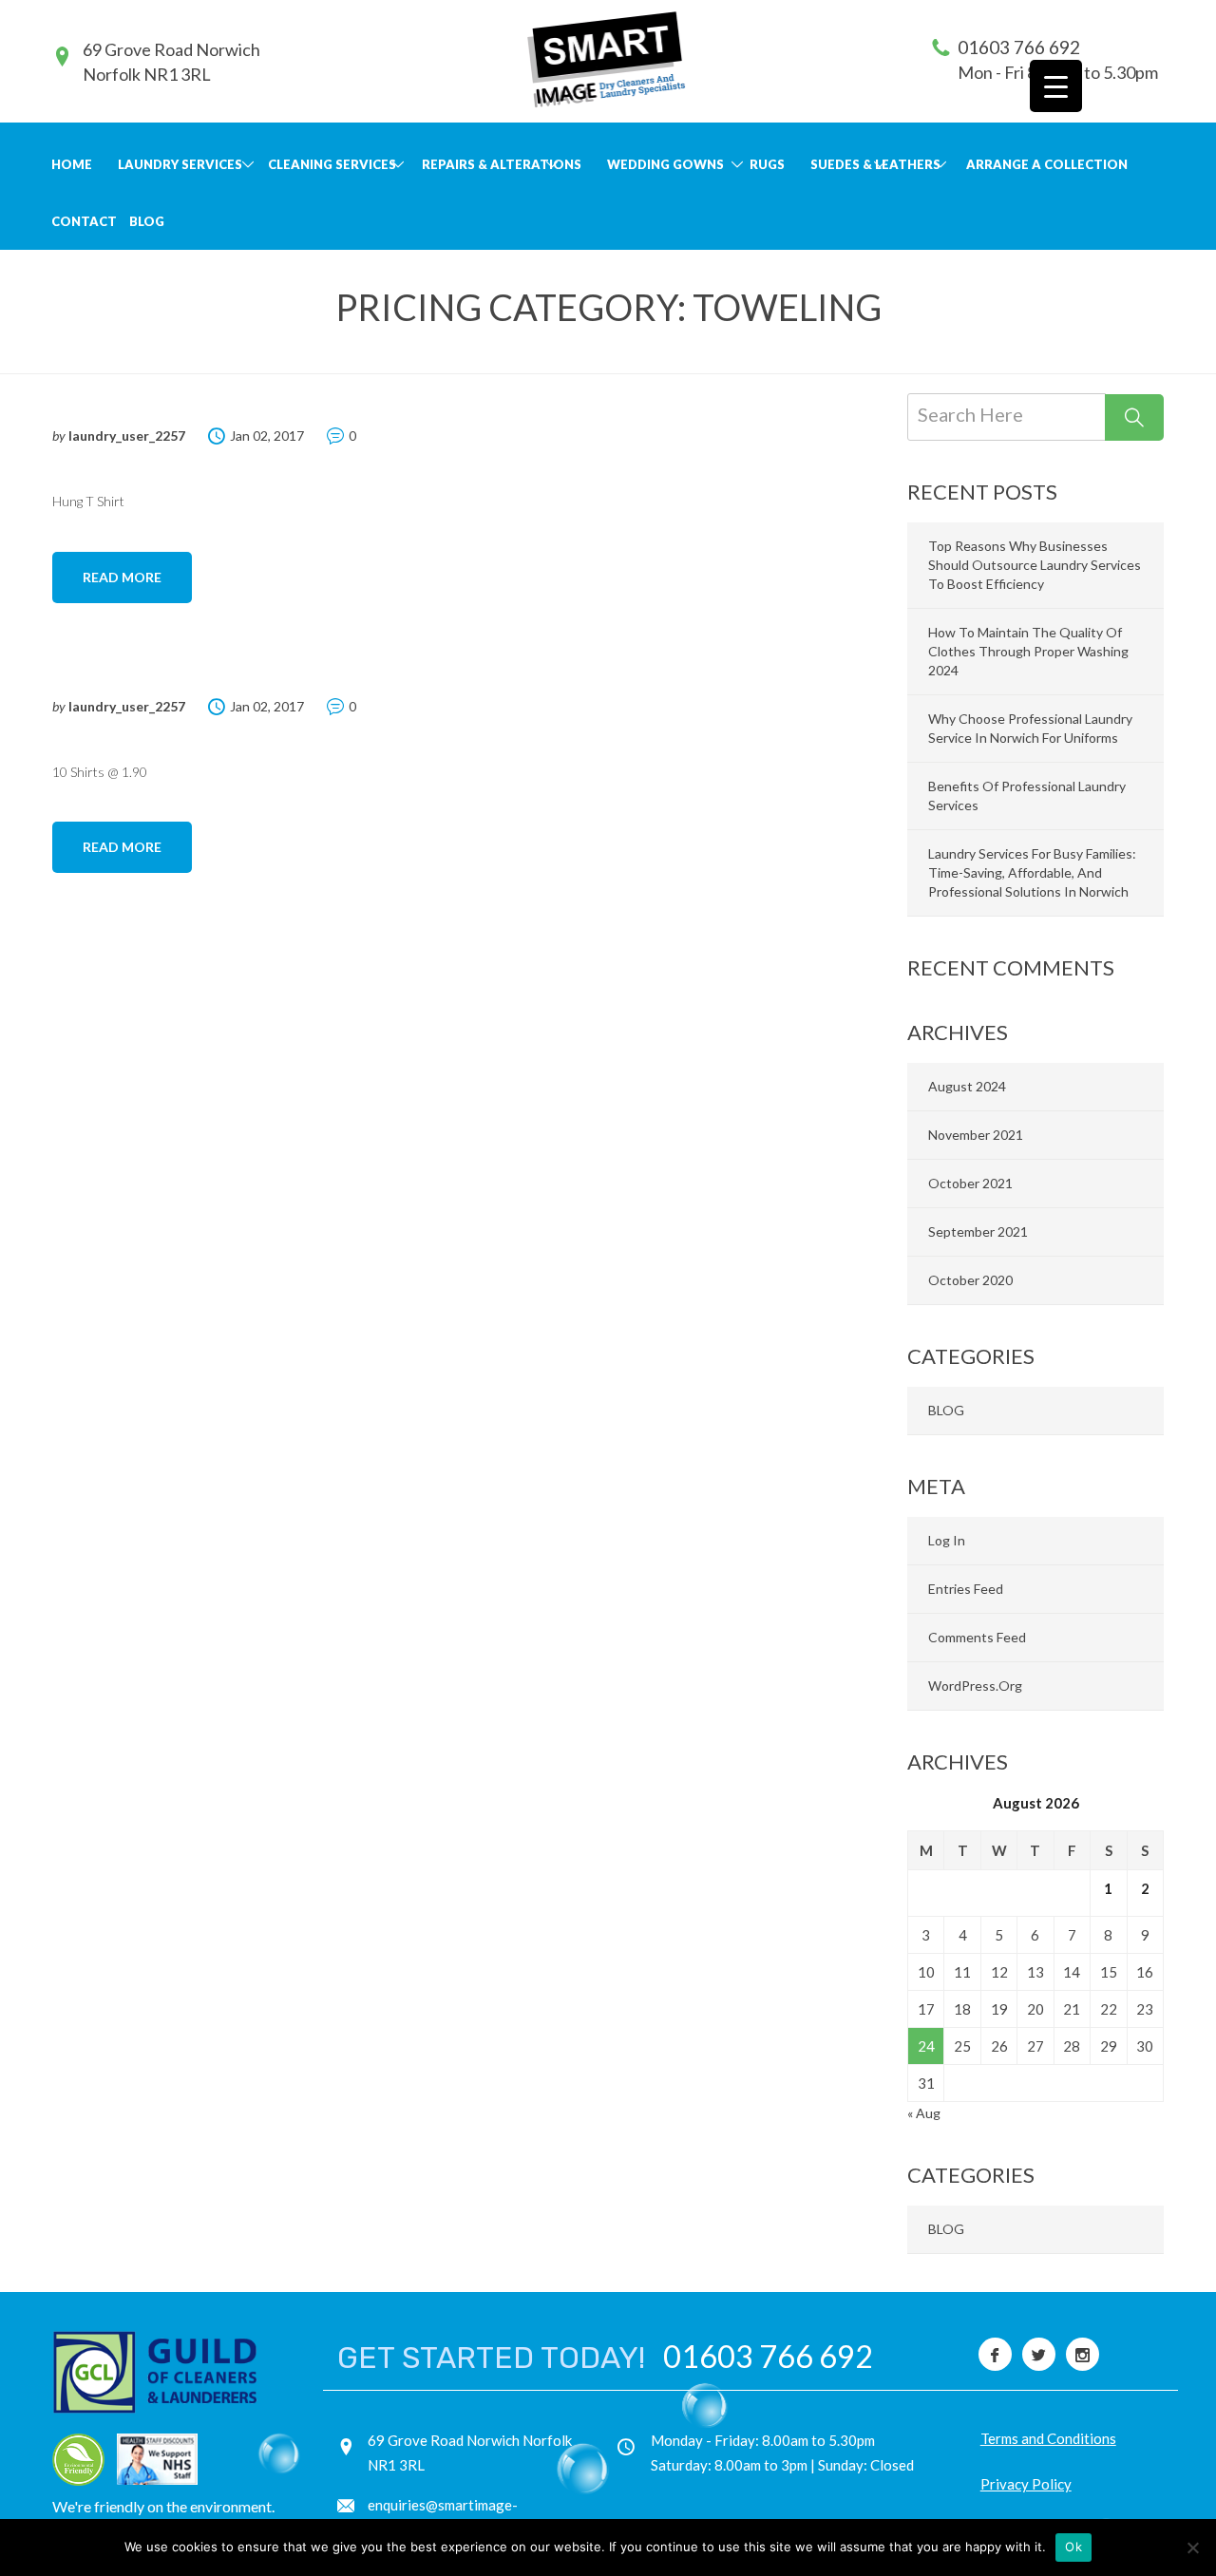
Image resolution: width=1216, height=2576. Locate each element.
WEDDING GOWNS (665, 164)
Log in (947, 1540)
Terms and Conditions (1048, 2438)
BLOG (147, 221)
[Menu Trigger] (1056, 86)
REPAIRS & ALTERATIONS (502, 164)
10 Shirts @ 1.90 (100, 772)
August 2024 (967, 1086)
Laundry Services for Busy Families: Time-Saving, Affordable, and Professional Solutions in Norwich (1032, 872)
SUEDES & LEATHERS (875, 164)
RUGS (767, 164)
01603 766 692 (1019, 47)
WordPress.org (975, 1686)
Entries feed (966, 1589)
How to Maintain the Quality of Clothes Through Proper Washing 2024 (1028, 651)
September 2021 (978, 1231)
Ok (1073, 2547)
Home (72, 164)
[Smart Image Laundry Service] (606, 59)
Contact (84, 221)
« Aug (924, 2113)
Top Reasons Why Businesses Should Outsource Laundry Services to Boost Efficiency (1035, 565)
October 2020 (970, 1280)
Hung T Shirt (88, 501)
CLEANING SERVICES (332, 164)
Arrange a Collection (1047, 164)
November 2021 (976, 1135)
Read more (122, 577)
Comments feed (977, 1637)
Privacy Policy (1026, 2484)
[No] (1192, 2548)
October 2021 (970, 1183)
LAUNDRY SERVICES (180, 164)
